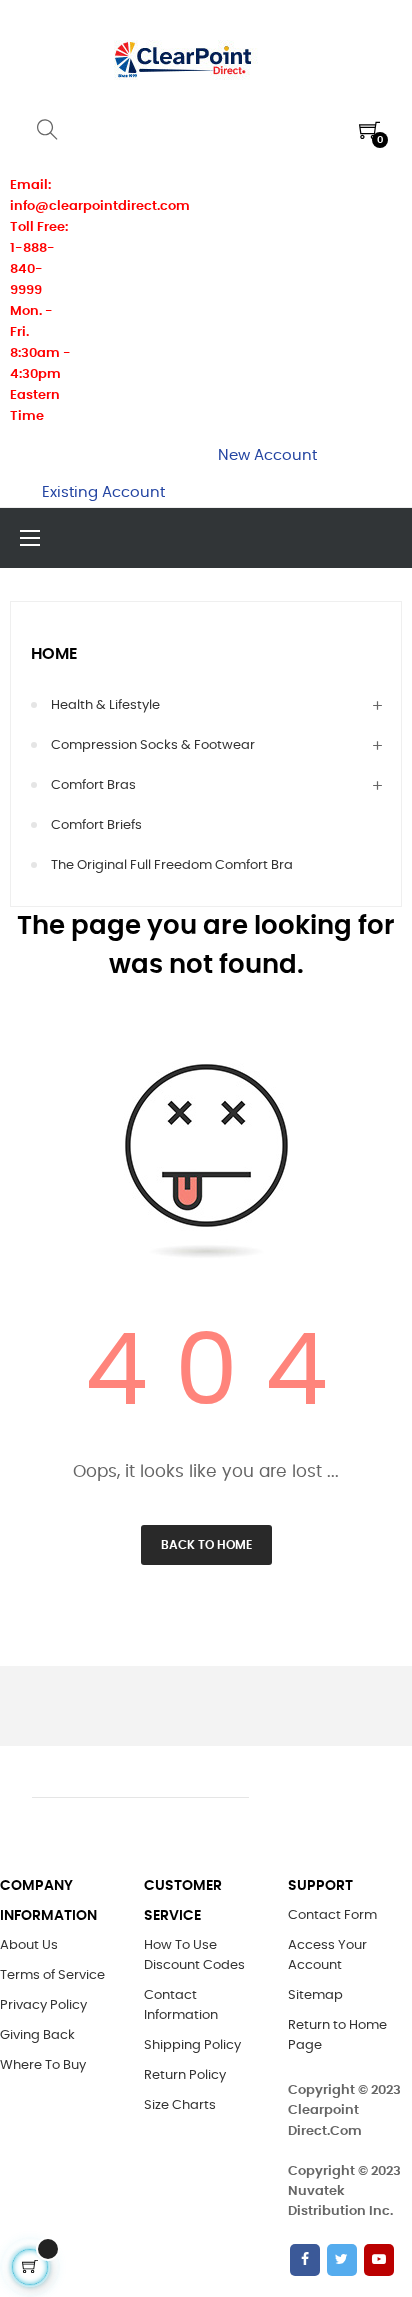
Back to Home (206, 1545)
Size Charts (180, 2105)
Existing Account (103, 492)
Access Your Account (327, 1955)
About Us (29, 1945)
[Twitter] (342, 2260)
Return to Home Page (337, 2035)
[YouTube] (379, 2260)
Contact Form (332, 1915)
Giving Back (37, 2035)
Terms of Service (52, 1975)
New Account (267, 455)
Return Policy (185, 2075)
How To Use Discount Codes (194, 1955)
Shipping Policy (192, 2045)
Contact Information (181, 2005)
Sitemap (315, 1995)
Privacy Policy (43, 2005)
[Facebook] (305, 2260)
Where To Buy (43, 2065)
